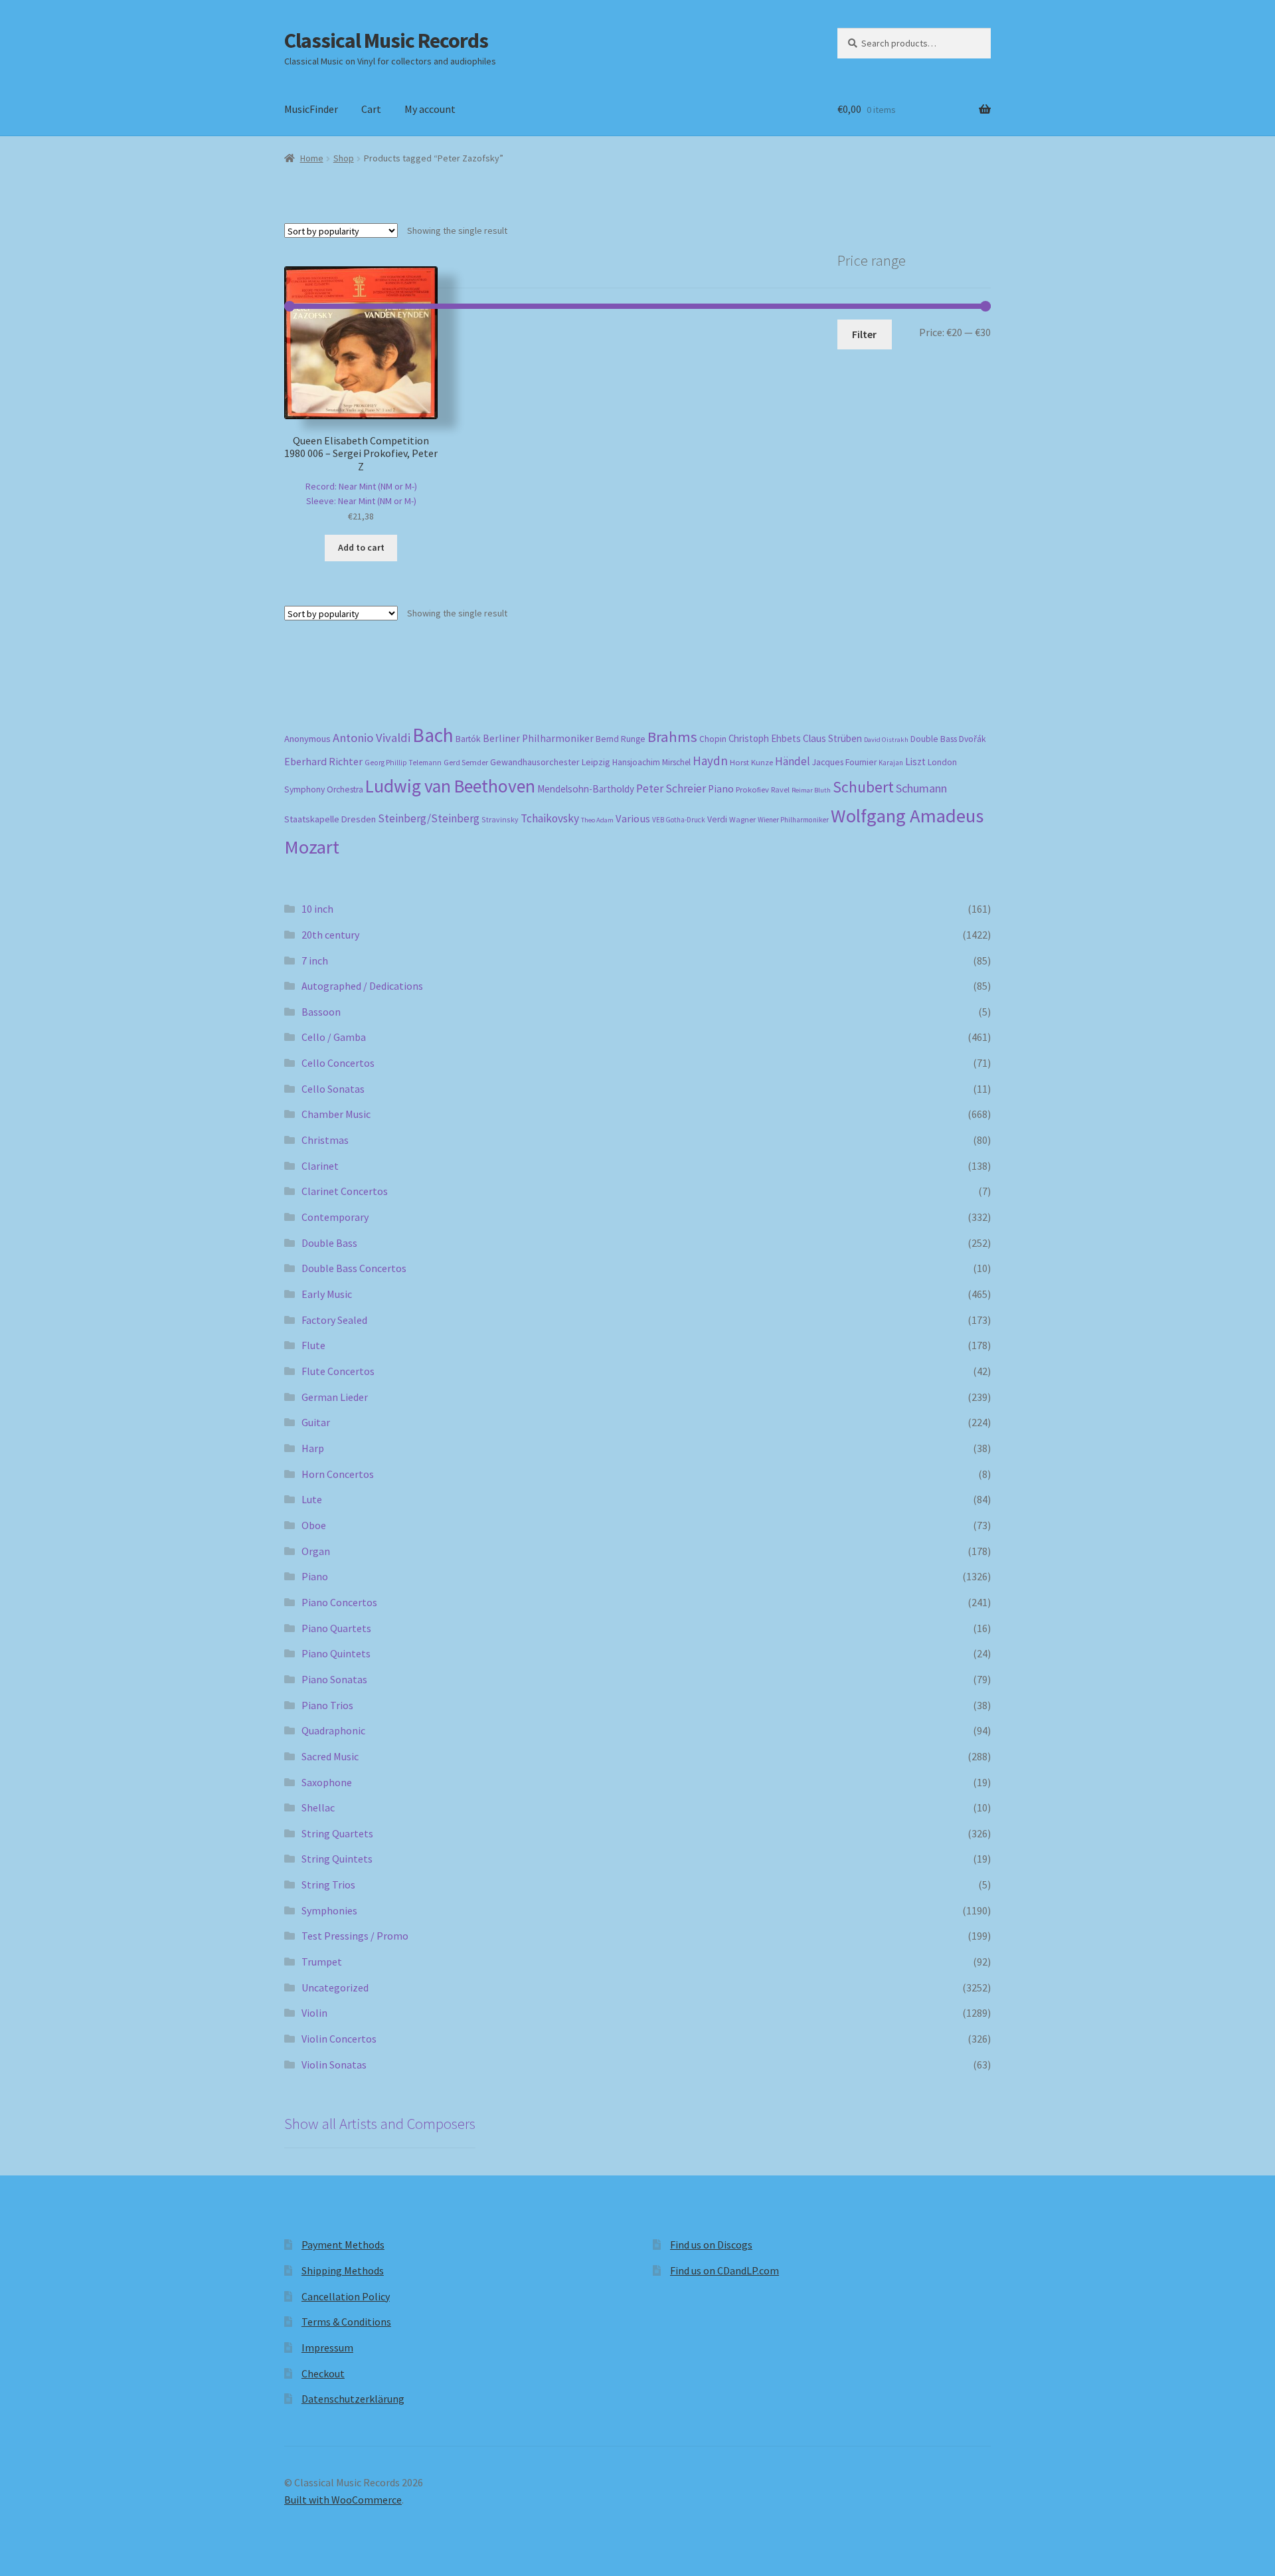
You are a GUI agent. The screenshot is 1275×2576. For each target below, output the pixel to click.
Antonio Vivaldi (372, 738)
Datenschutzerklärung (353, 2399)
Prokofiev (752, 789)
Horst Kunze (751, 762)
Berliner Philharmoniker (538, 738)
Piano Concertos (339, 1602)
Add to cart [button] (361, 547)
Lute (312, 1499)
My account (430, 109)
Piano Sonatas (334, 1679)
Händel (793, 761)
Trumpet (322, 1962)
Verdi (717, 819)
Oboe (314, 1525)
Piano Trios (327, 1705)
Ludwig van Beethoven (450, 786)
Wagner (742, 819)
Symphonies (329, 1910)
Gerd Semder (466, 762)
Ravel (780, 789)
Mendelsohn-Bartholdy (586, 789)
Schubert (863, 787)
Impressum (327, 2347)
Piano (721, 789)
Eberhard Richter (323, 761)
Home (312, 158)
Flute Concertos (338, 1371)
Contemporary (335, 1217)
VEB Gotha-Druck (679, 820)
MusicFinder (311, 109)
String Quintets (337, 1859)
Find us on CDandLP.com (724, 2270)
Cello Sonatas (333, 1089)
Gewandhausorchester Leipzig (550, 762)
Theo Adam (597, 820)
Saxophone (327, 1782)
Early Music (327, 1294)
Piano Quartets (336, 1628)
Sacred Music (330, 1756)
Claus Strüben (832, 738)
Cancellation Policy (346, 2296)
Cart (371, 109)
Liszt (915, 762)
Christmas (325, 1140)
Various (633, 819)
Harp (313, 1448)
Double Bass (934, 739)
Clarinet (320, 1166)
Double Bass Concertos (354, 1268)
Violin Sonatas (334, 2065)
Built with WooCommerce (343, 2500)
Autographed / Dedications (362, 986)
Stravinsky (500, 819)
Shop (344, 158)
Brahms (672, 737)
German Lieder (335, 1397)
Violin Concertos (339, 2039)
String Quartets (337, 1833)
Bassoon (321, 1012)
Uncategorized (335, 1987)
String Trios (328, 1885)
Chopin (713, 739)
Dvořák (973, 739)
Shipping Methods (343, 2270)
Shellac (318, 1807)
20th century (330, 935)
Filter (864, 334)
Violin (314, 2013)
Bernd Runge (621, 739)
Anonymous (307, 739)
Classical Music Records (386, 41)
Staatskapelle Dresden (330, 819)
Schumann (921, 788)
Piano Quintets (336, 1653)
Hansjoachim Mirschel (651, 762)
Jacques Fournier (844, 762)
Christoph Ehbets (765, 738)
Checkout (323, 2373)
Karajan (891, 763)
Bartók (468, 739)
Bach (433, 735)
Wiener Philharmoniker (793, 820)
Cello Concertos (338, 1063)
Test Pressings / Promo (355, 1936)
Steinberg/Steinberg (429, 818)
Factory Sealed (334, 1320)
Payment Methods (343, 2245)
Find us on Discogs (711, 2245)
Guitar (316, 1422)
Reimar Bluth (811, 790)
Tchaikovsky (550, 818)
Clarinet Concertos (345, 1191)
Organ (316, 1551)
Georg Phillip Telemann (403, 763)
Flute (313, 1345)
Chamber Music (336, 1114)
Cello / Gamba (334, 1037)
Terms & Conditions (346, 2322)
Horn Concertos (338, 1474)
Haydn (710, 761)
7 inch (315, 961)
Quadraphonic (333, 1730)
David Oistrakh (886, 740)
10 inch (317, 909)
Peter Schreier (671, 788)
